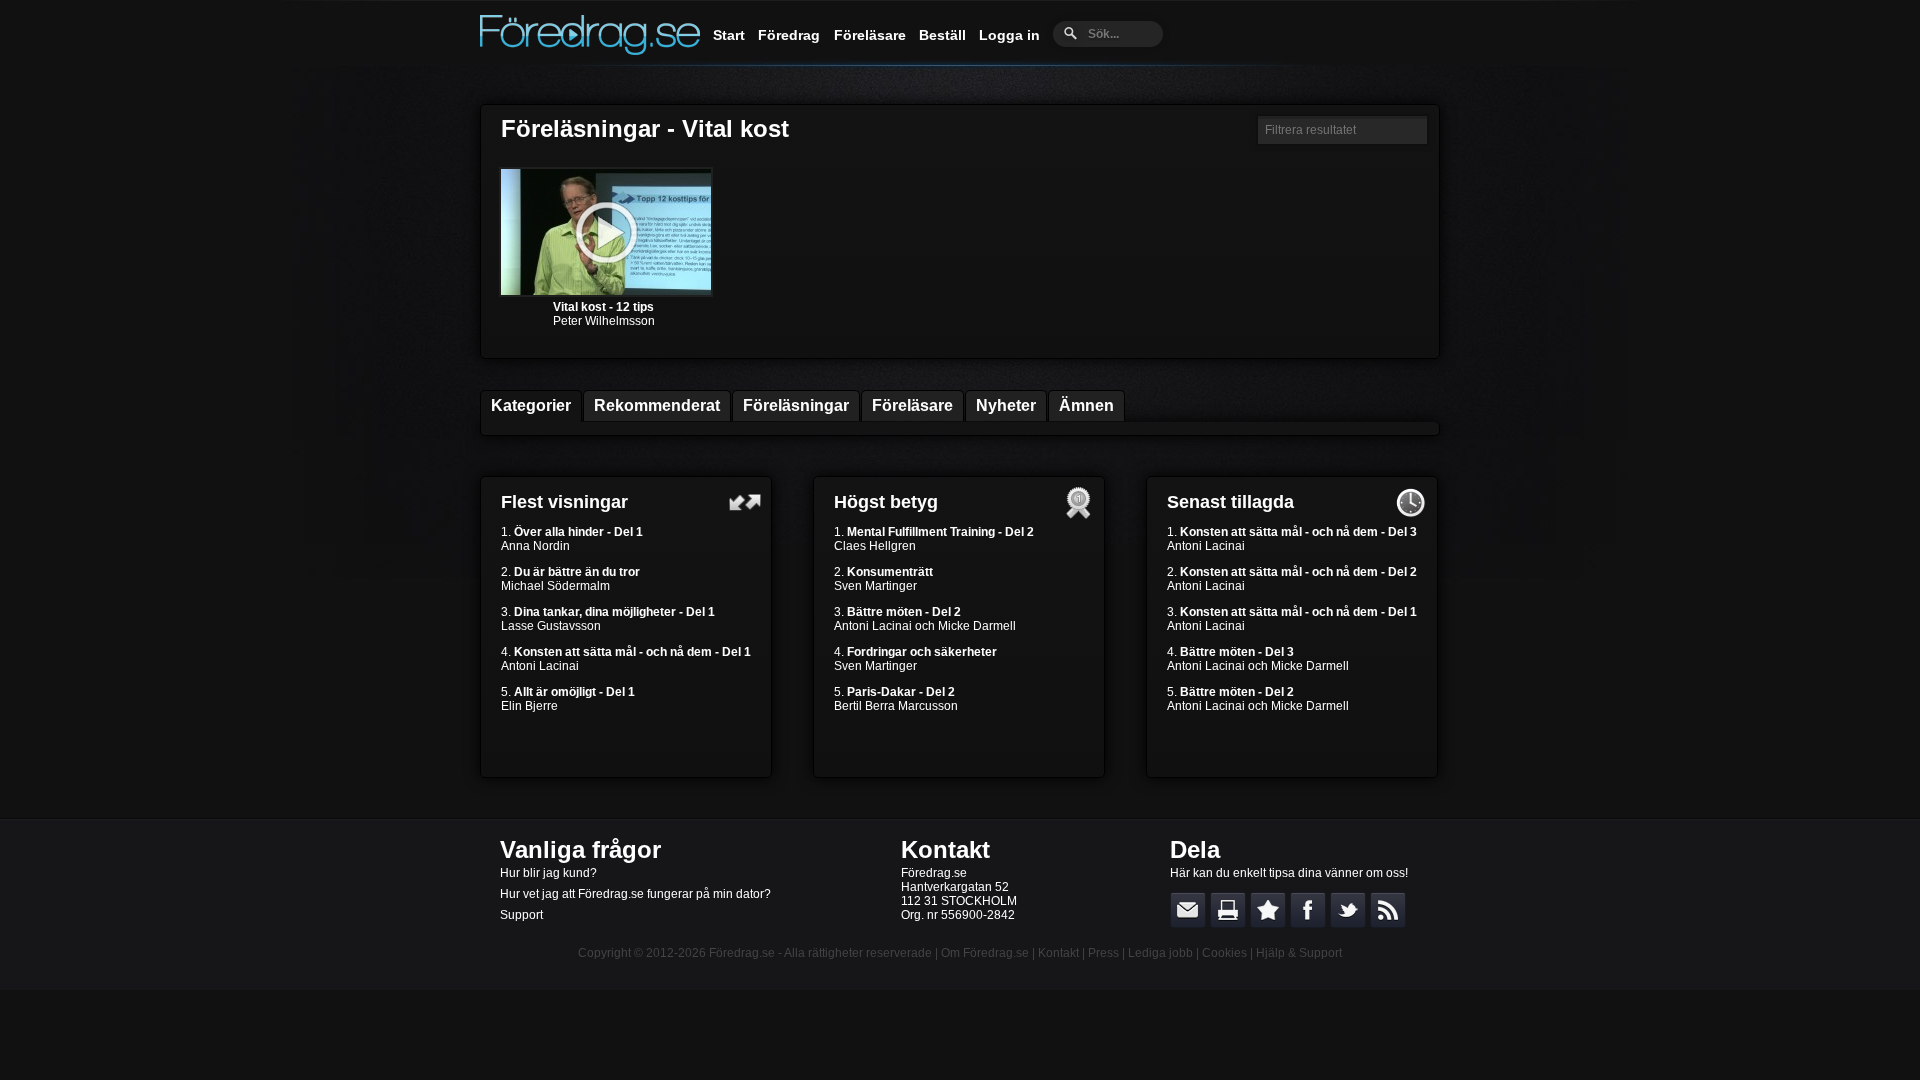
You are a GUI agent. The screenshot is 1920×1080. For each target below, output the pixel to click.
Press (1103, 953)
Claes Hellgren (875, 546)
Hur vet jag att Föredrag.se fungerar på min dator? (635, 894)
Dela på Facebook (1308, 910)
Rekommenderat (657, 405)
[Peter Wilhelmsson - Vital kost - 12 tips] (606, 293)
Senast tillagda (1230, 502)
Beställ (942, 35)
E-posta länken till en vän (1188, 910)
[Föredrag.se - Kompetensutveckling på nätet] (590, 50)
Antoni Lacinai (540, 666)
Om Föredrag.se (985, 953)
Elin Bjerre (529, 706)
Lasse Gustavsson (551, 626)
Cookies (1224, 953)
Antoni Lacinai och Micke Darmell (925, 626)
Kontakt (945, 849)
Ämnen (1086, 405)
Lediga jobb (1160, 953)
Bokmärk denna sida (1268, 910)
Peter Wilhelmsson (604, 321)
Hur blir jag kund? (548, 873)
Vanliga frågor (580, 849)
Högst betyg (886, 502)
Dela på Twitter (1348, 910)
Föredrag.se (742, 953)
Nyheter (1006, 405)
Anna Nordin (535, 546)
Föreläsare (870, 35)
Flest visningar (564, 502)
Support (521, 915)
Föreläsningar (796, 405)
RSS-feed (1388, 910)
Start (729, 35)
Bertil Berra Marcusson (896, 706)
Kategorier (531, 405)
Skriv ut (1228, 910)
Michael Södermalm (555, 586)
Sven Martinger (875, 586)
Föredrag (789, 35)
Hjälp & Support (1299, 953)
